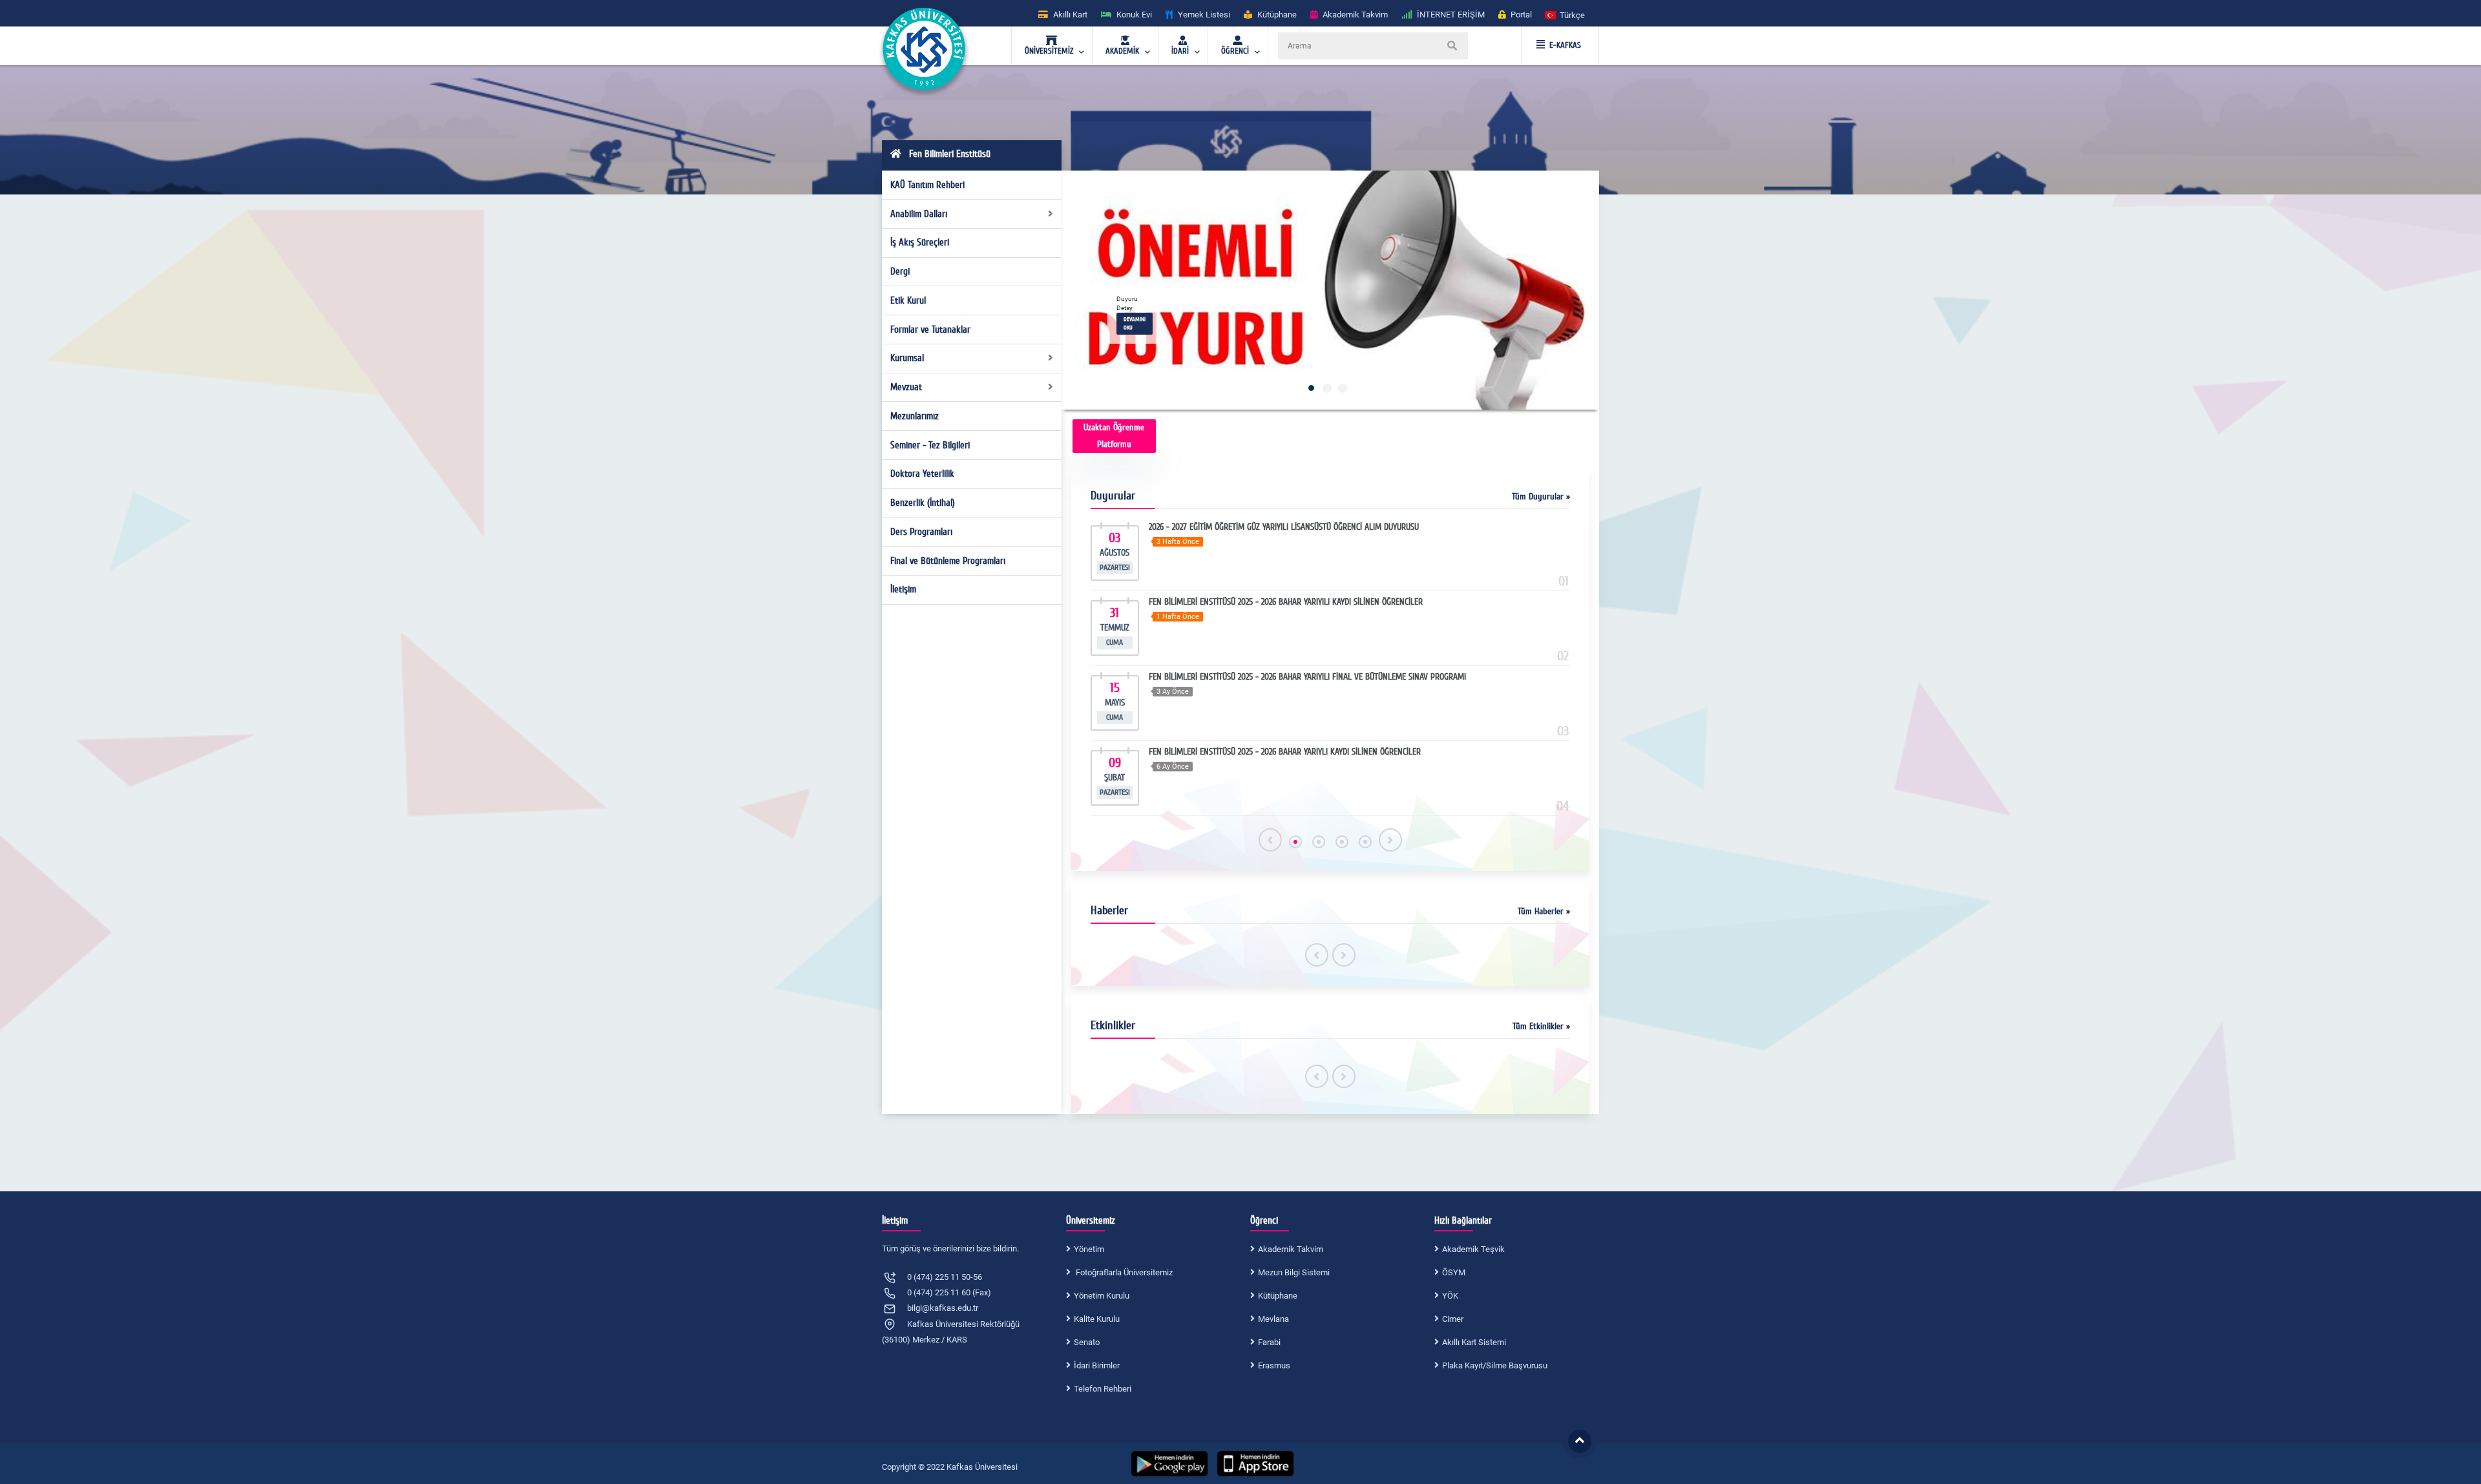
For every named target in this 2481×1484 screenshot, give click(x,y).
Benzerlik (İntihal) (923, 503)
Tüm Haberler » (1544, 911)
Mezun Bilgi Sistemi (1294, 1272)
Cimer (1453, 1319)
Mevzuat (906, 387)
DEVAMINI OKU (1135, 323)
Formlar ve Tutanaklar (930, 329)
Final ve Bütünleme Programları (948, 561)
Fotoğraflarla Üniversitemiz (1123, 1272)
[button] (1565, 15)
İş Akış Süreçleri (920, 242)
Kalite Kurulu (1097, 1319)
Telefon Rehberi (1103, 1389)
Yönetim (1089, 1249)
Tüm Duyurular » (1541, 496)
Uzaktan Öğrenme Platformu (1114, 436)
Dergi (900, 271)
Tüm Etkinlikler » (1541, 1026)
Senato (1087, 1342)
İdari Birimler (1097, 1365)
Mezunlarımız (915, 416)
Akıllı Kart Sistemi (1474, 1342)
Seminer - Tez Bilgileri (930, 445)
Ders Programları (921, 532)
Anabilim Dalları (919, 214)
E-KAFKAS (1565, 45)
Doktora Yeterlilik (922, 474)
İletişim (903, 589)
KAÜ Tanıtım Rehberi (927, 185)
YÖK (1450, 1296)
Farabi (1269, 1342)
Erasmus (1274, 1365)
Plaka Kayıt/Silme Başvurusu (1495, 1365)
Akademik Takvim (1291, 1249)
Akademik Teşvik (1473, 1249)
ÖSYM (1454, 1272)
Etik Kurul (908, 300)
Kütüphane (1278, 1296)
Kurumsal (907, 358)
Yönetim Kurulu (1102, 1296)
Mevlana (1273, 1319)
